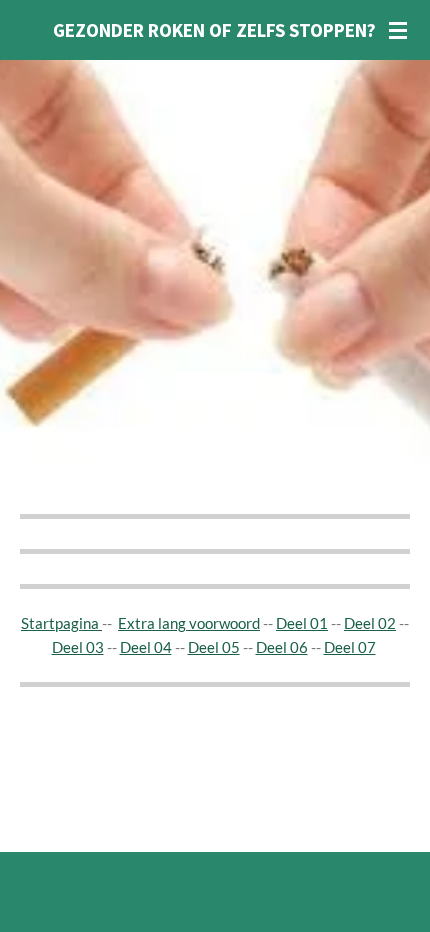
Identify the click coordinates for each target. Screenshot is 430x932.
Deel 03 (78, 647)
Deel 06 (282, 647)
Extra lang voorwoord (189, 623)
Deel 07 (350, 647)
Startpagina (61, 623)
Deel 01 (302, 623)
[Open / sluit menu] (398, 30)
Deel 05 (214, 647)
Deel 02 (370, 623)
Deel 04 (146, 647)
